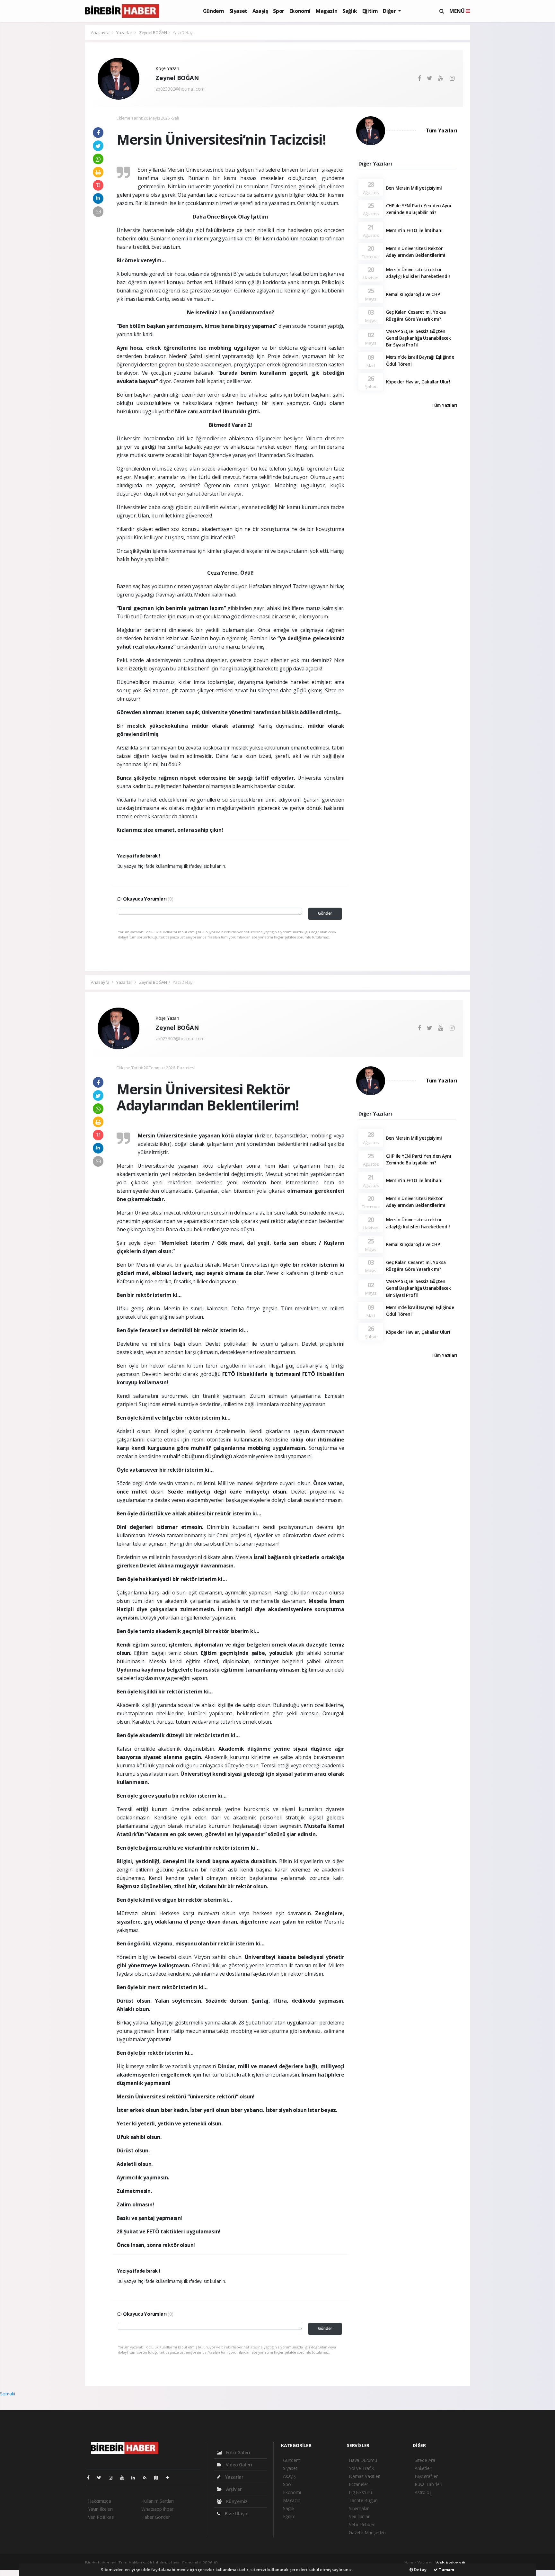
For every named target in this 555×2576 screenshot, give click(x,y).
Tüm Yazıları (442, 130)
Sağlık (350, 11)
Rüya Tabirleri (428, 2484)
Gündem (214, 11)
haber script (339, 2563)
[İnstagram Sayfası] (113, 2477)
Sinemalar (359, 2508)
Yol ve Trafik (361, 2468)
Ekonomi (300, 11)
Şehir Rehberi (362, 2524)
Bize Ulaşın (236, 2513)
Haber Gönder (156, 2517)
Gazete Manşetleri (367, 2532)
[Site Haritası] (159, 2477)
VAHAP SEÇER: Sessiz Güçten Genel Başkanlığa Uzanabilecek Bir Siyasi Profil (418, 338)
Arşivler (233, 2489)
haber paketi (260, 2563)
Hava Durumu (363, 2460)
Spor (278, 11)
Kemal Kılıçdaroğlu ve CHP (413, 294)
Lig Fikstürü (360, 2492)
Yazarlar (125, 32)
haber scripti (286, 2563)
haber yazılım (313, 2563)
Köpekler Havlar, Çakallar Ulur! (418, 382)
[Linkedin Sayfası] (136, 2477)
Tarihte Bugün (363, 2500)
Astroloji (423, 2492)
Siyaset (238, 11)
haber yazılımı (232, 2563)
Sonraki (8, 2394)
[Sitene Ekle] (170, 2477)
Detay (420, 2570)
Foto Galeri (238, 2452)
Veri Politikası (101, 2517)
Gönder (325, 913)
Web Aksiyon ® (450, 2563)
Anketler (423, 2468)
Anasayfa (101, 32)
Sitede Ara (425, 2460)
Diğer (390, 11)
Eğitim (370, 11)
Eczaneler (358, 2484)
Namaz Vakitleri (365, 2476)
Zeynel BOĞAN (153, 32)
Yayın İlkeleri (100, 2509)
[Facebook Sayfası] (91, 2477)
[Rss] (147, 2477)
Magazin (326, 11)
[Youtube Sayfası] (125, 2477)
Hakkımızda (100, 2501)
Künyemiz (236, 2501)
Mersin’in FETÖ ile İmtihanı (414, 230)
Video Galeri (238, 2465)
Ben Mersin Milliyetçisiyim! (414, 188)
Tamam (446, 2570)
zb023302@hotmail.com (180, 89)
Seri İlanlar (359, 2516)
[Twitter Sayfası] (102, 2477)
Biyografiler (426, 2476)
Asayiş (260, 11)
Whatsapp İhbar (157, 2509)
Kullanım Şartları (158, 2501)
